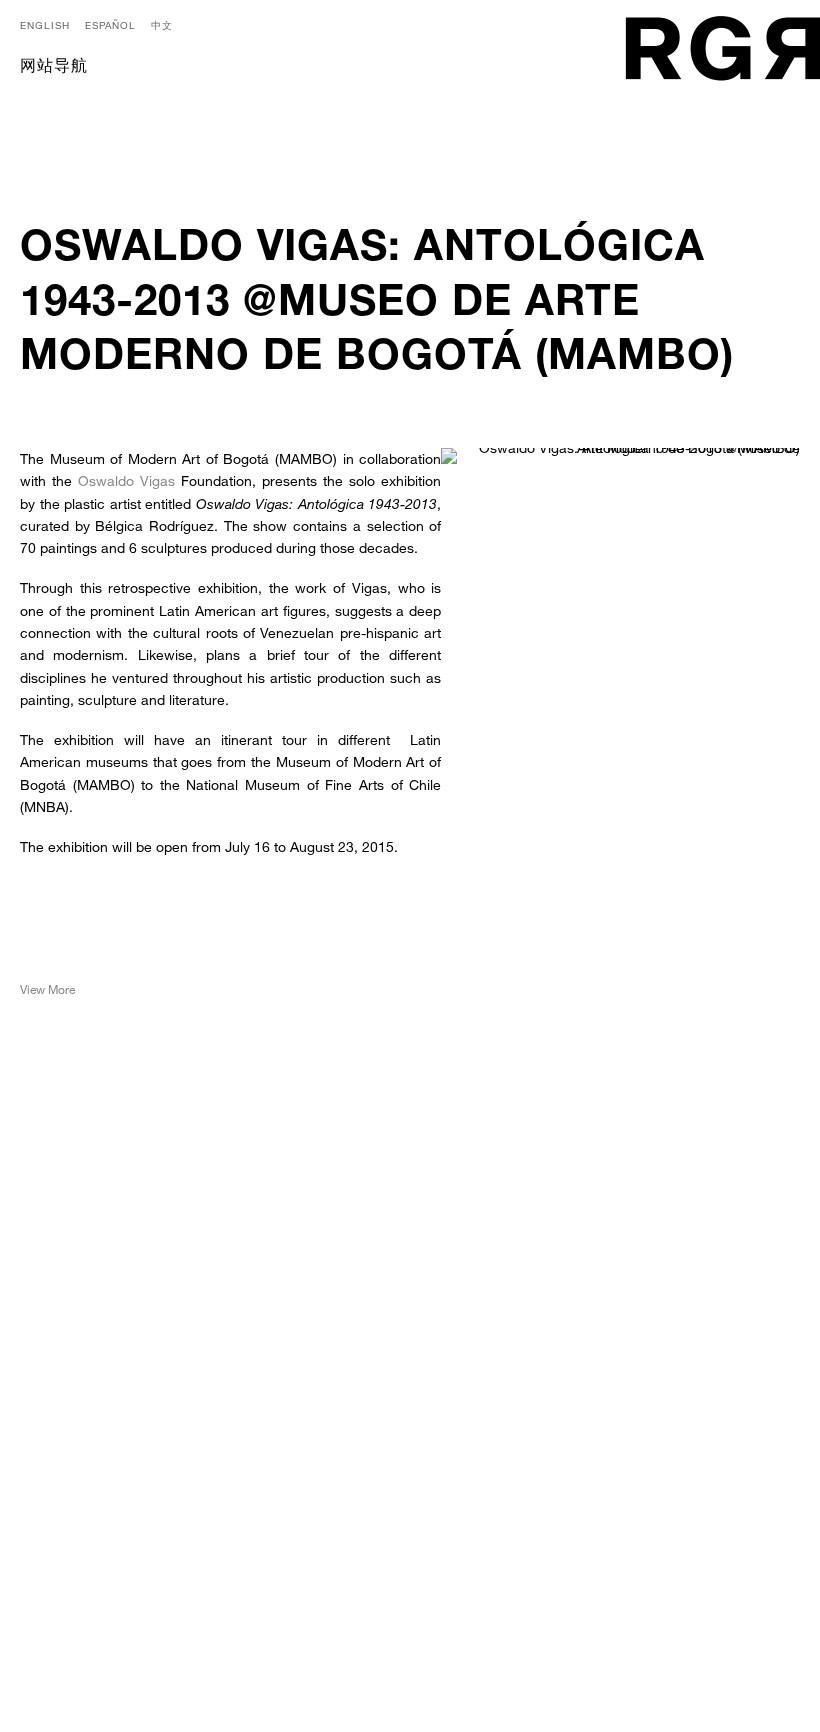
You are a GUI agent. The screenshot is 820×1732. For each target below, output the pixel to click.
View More (47, 989)
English (45, 25)
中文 (162, 25)
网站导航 (54, 68)
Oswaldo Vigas (126, 480)
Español (110, 25)
